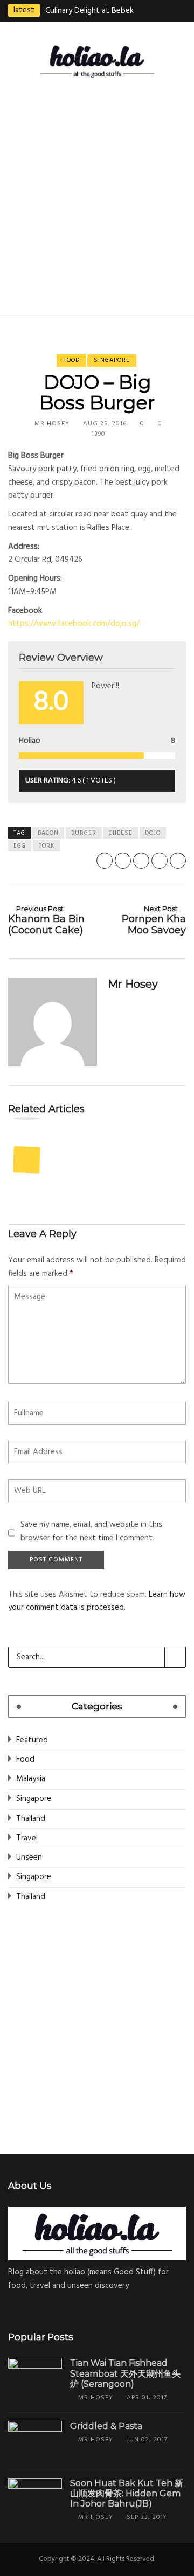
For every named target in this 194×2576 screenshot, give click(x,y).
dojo (153, 833)
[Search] (175, 1657)
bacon (48, 833)
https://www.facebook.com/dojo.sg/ (74, 624)
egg (20, 846)
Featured (32, 1740)
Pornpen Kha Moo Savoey (154, 920)
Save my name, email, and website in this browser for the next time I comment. (91, 1531)
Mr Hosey (52, 424)
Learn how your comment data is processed (97, 1601)
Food (71, 360)
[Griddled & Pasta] (35, 2441)
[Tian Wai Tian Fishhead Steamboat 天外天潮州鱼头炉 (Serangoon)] (35, 2378)
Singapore (112, 360)
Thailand (31, 1819)
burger (84, 833)
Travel (27, 1838)
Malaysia (31, 1779)
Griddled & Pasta (106, 2426)
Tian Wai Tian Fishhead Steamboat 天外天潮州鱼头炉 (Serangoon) (125, 2373)
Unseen (29, 1858)
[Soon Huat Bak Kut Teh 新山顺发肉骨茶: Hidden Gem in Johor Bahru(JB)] (35, 2498)
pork (47, 846)
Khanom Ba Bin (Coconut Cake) (46, 920)
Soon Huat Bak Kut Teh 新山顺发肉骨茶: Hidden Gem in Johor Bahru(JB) (127, 2493)
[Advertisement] (97, 194)
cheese (121, 833)
